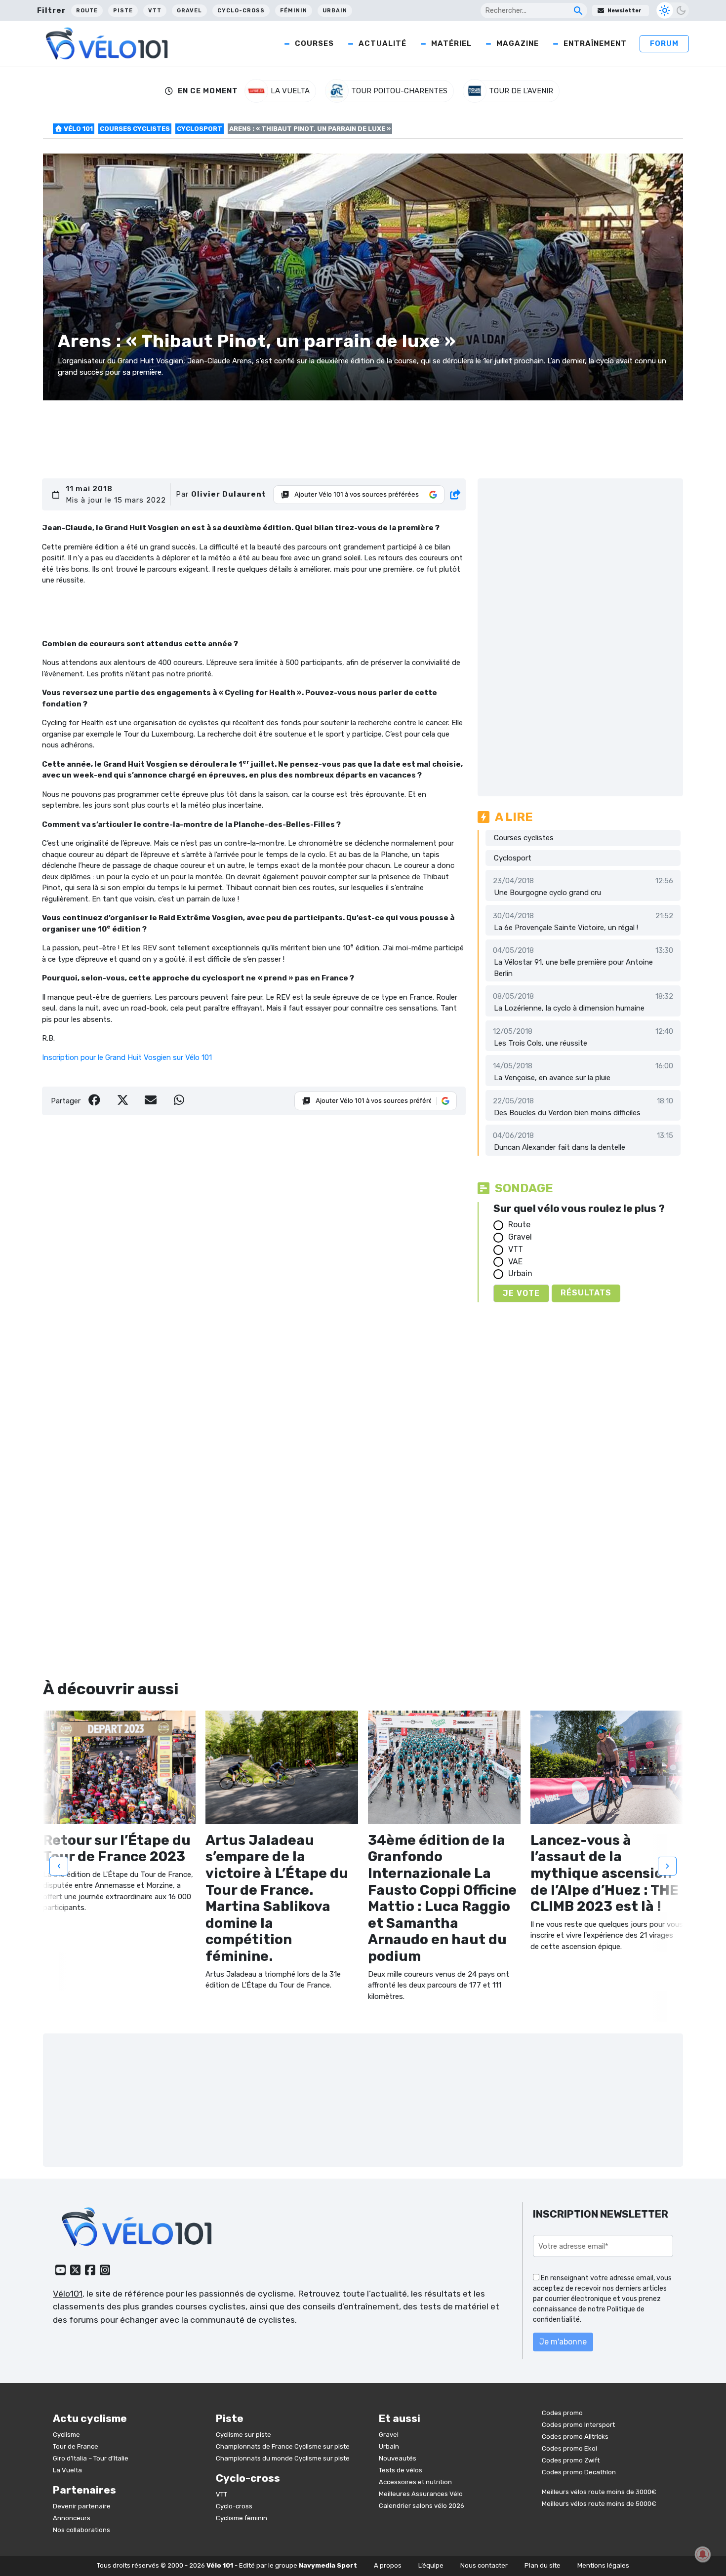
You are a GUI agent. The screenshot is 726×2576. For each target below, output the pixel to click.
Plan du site (543, 2565)
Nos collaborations (81, 2530)
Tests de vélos (401, 2470)
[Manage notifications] (703, 2554)
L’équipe (431, 2565)
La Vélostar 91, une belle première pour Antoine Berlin (573, 968)
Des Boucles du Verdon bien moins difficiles (567, 1113)
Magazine (518, 43)
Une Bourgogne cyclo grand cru (547, 893)
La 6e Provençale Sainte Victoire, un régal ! (566, 928)
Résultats (586, 1293)
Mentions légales (603, 2565)
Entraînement (595, 43)
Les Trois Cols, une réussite (541, 1043)
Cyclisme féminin (242, 2518)
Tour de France (76, 2446)
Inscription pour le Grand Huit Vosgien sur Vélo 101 (127, 1057)
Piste (123, 11)
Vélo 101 (78, 129)
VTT (155, 11)
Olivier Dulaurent (229, 494)
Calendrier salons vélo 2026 (422, 2506)
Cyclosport (200, 129)
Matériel (451, 43)
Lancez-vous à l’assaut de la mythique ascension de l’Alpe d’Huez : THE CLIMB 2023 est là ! (605, 1873)
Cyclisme (66, 2435)
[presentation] (59, 1866)
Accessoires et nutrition (415, 2482)
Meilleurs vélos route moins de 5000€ (599, 2504)
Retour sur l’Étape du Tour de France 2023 (117, 1849)
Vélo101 (68, 2294)
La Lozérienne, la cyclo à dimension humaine (569, 1008)
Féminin (294, 11)
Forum (664, 43)
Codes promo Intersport (578, 2425)
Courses (314, 43)
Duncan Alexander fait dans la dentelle (560, 1147)
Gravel (189, 11)
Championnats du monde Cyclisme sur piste (283, 2458)
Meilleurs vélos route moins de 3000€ (599, 2492)
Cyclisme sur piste (243, 2435)
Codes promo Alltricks (575, 2437)
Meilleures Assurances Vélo (421, 2494)
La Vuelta (67, 2470)
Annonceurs (72, 2518)
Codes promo (562, 2413)
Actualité (383, 43)
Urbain (335, 11)
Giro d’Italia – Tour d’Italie (91, 2458)
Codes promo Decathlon (579, 2472)
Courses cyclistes (135, 129)
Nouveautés (398, 2458)
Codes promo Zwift (571, 2460)
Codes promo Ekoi (569, 2448)
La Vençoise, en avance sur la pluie (552, 1078)
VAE (515, 1262)
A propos (388, 2565)
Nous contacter (484, 2565)
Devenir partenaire (82, 2506)
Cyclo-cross (241, 11)
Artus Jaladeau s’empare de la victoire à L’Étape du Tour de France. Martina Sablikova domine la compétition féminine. (277, 1898)
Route (87, 11)
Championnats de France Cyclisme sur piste (283, 2446)
